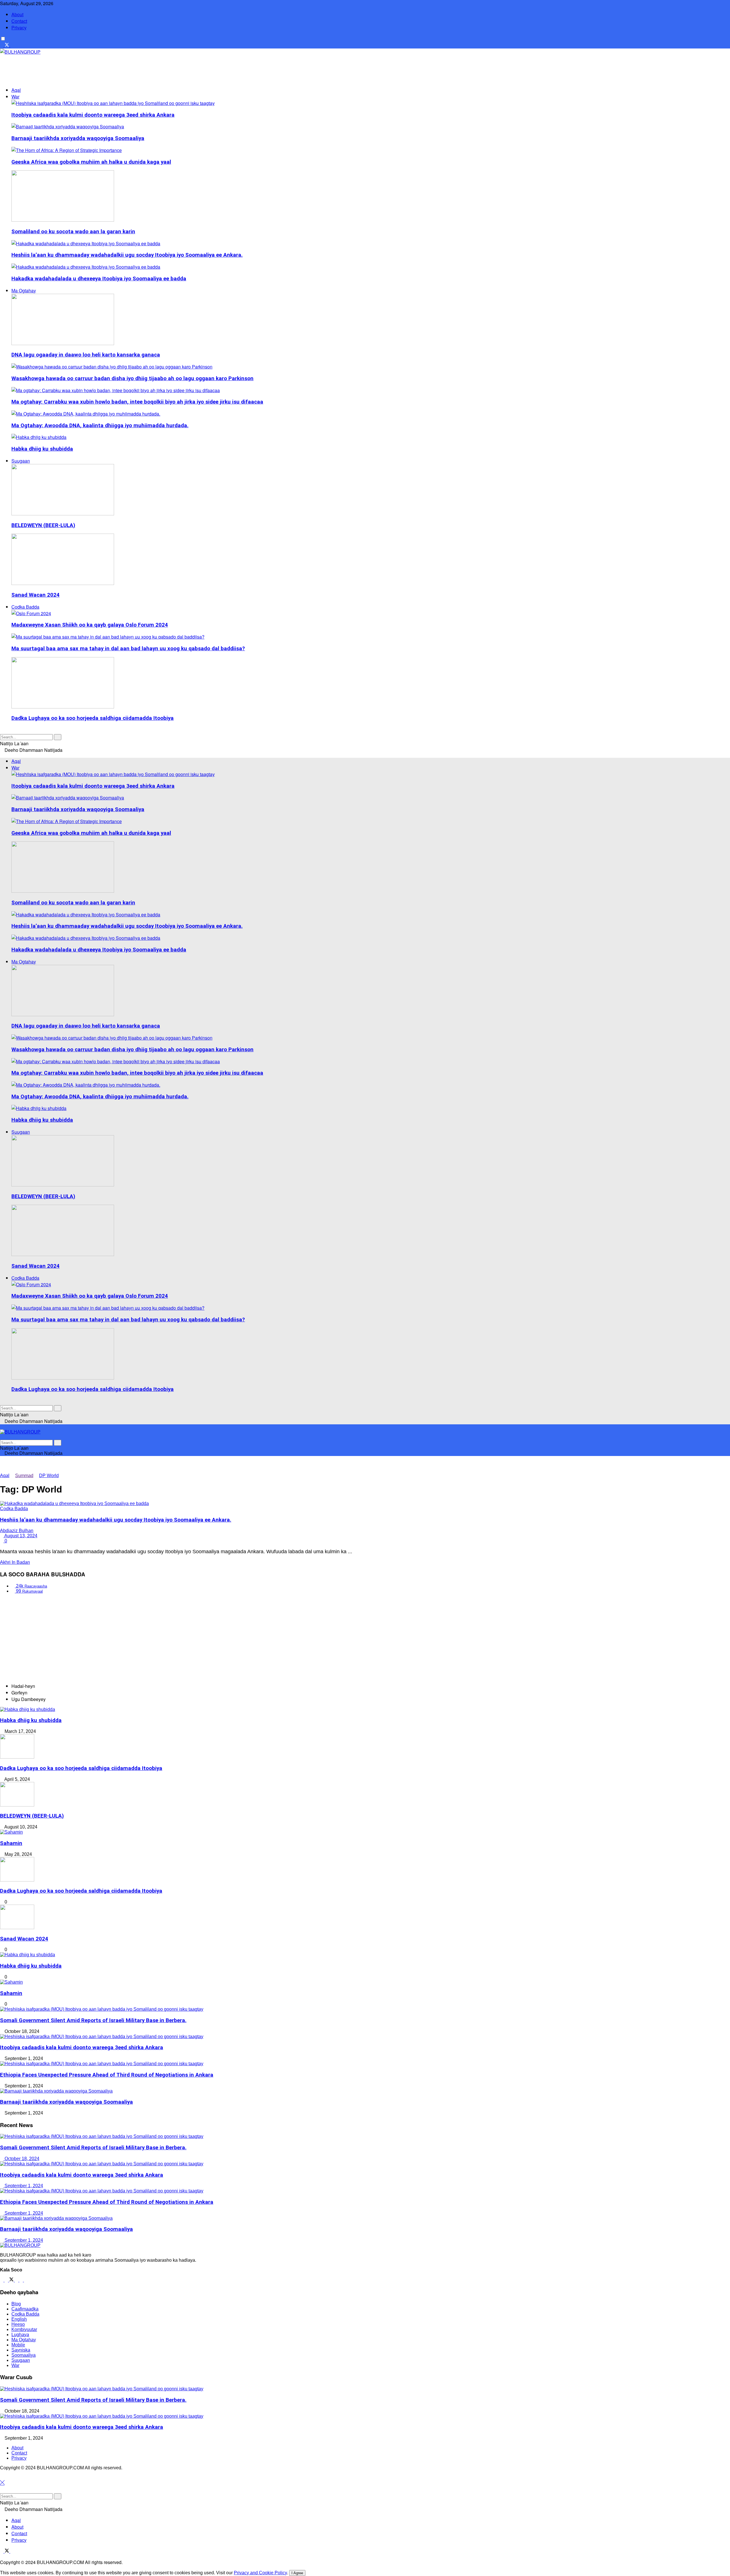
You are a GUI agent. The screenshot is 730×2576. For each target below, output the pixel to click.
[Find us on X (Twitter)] (7, 45)
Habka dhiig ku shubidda (42, 449)
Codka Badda (25, 607)
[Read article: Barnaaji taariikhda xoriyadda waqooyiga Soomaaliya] (365, 2218)
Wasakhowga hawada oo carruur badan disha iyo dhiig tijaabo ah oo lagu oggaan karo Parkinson (132, 378)
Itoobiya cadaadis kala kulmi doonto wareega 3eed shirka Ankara (93, 115)
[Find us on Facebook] (2, 45)
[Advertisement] (104, 68)
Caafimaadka (25, 2309)
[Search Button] (2, 730)
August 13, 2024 (20, 1536)
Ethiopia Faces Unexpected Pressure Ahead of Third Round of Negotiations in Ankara (107, 2075)
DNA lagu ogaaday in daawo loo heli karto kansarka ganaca (86, 355)
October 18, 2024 (21, 2159)
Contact (19, 21)
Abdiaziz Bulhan (17, 1531)
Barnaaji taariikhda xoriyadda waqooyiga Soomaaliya (78, 138)
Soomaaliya (24, 2355)
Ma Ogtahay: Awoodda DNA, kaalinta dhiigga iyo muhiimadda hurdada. (100, 426)
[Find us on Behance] (22, 2280)
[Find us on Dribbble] (26, 2280)
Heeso (18, 2324)
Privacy (19, 28)
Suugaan (21, 461)
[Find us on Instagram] (17, 2280)
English (19, 2319)
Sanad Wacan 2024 (36, 595)
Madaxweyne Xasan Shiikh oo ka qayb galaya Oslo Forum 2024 (90, 625)
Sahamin (11, 1843)
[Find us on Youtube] (12, 45)
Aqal (16, 90)
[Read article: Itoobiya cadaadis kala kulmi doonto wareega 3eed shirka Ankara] (365, 2164)
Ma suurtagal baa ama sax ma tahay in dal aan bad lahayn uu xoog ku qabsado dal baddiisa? (128, 649)
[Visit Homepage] (20, 52)
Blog (16, 2304)
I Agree (297, 2573)
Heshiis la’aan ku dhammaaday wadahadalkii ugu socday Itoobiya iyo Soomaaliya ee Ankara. (127, 255)
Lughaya (20, 2335)
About (17, 14)
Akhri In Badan (15, 1562)
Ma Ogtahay (24, 290)
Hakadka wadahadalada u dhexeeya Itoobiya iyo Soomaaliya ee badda (99, 279)
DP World (49, 1476)
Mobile (18, 2345)
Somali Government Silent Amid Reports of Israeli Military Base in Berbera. (93, 2020)
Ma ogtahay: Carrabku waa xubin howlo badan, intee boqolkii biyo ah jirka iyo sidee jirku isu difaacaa (137, 402)
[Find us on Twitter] (12, 2280)
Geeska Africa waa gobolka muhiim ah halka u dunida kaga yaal (91, 162)
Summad (24, 1476)
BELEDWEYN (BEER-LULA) (43, 525)
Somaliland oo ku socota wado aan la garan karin (73, 232)
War (15, 97)
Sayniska (21, 2350)
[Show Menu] (2, 1427)
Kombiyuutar (24, 2329)
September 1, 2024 (23, 2186)
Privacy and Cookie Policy (260, 2573)
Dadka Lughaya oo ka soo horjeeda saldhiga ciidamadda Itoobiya (93, 718)
